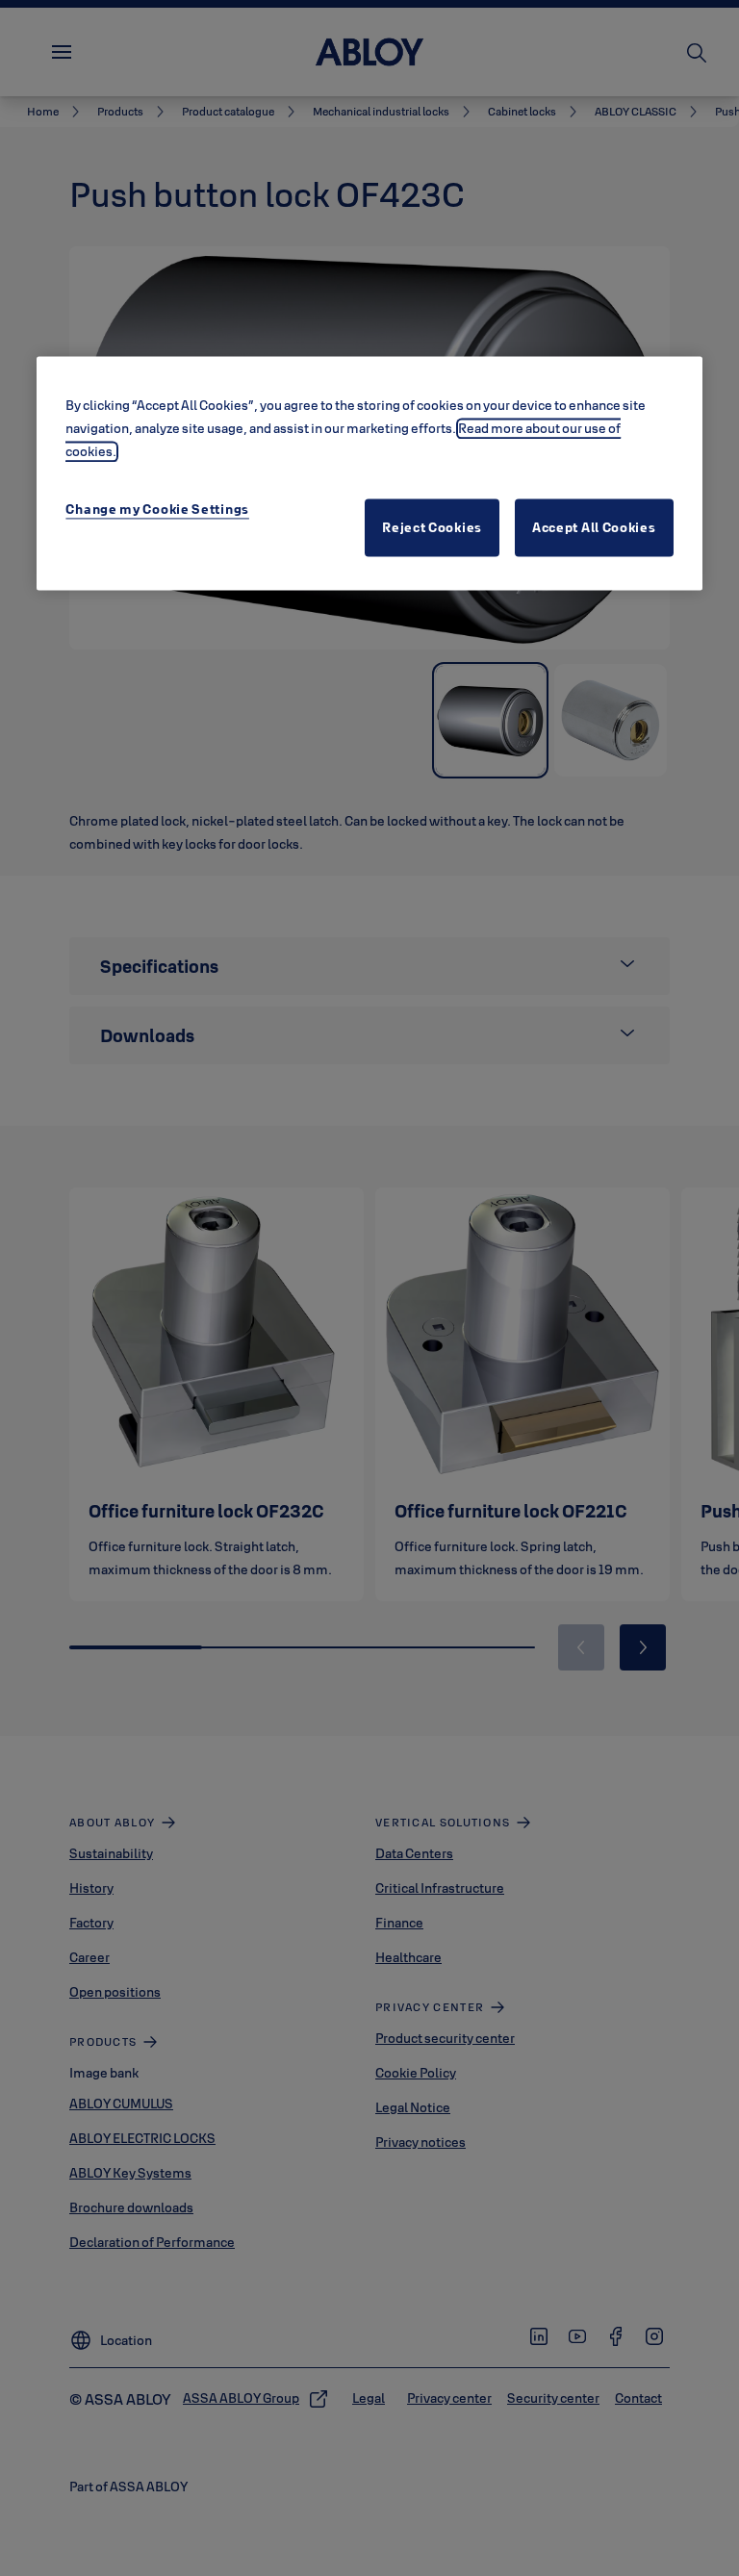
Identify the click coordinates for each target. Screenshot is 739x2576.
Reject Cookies (432, 527)
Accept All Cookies (594, 527)
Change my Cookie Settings (157, 509)
